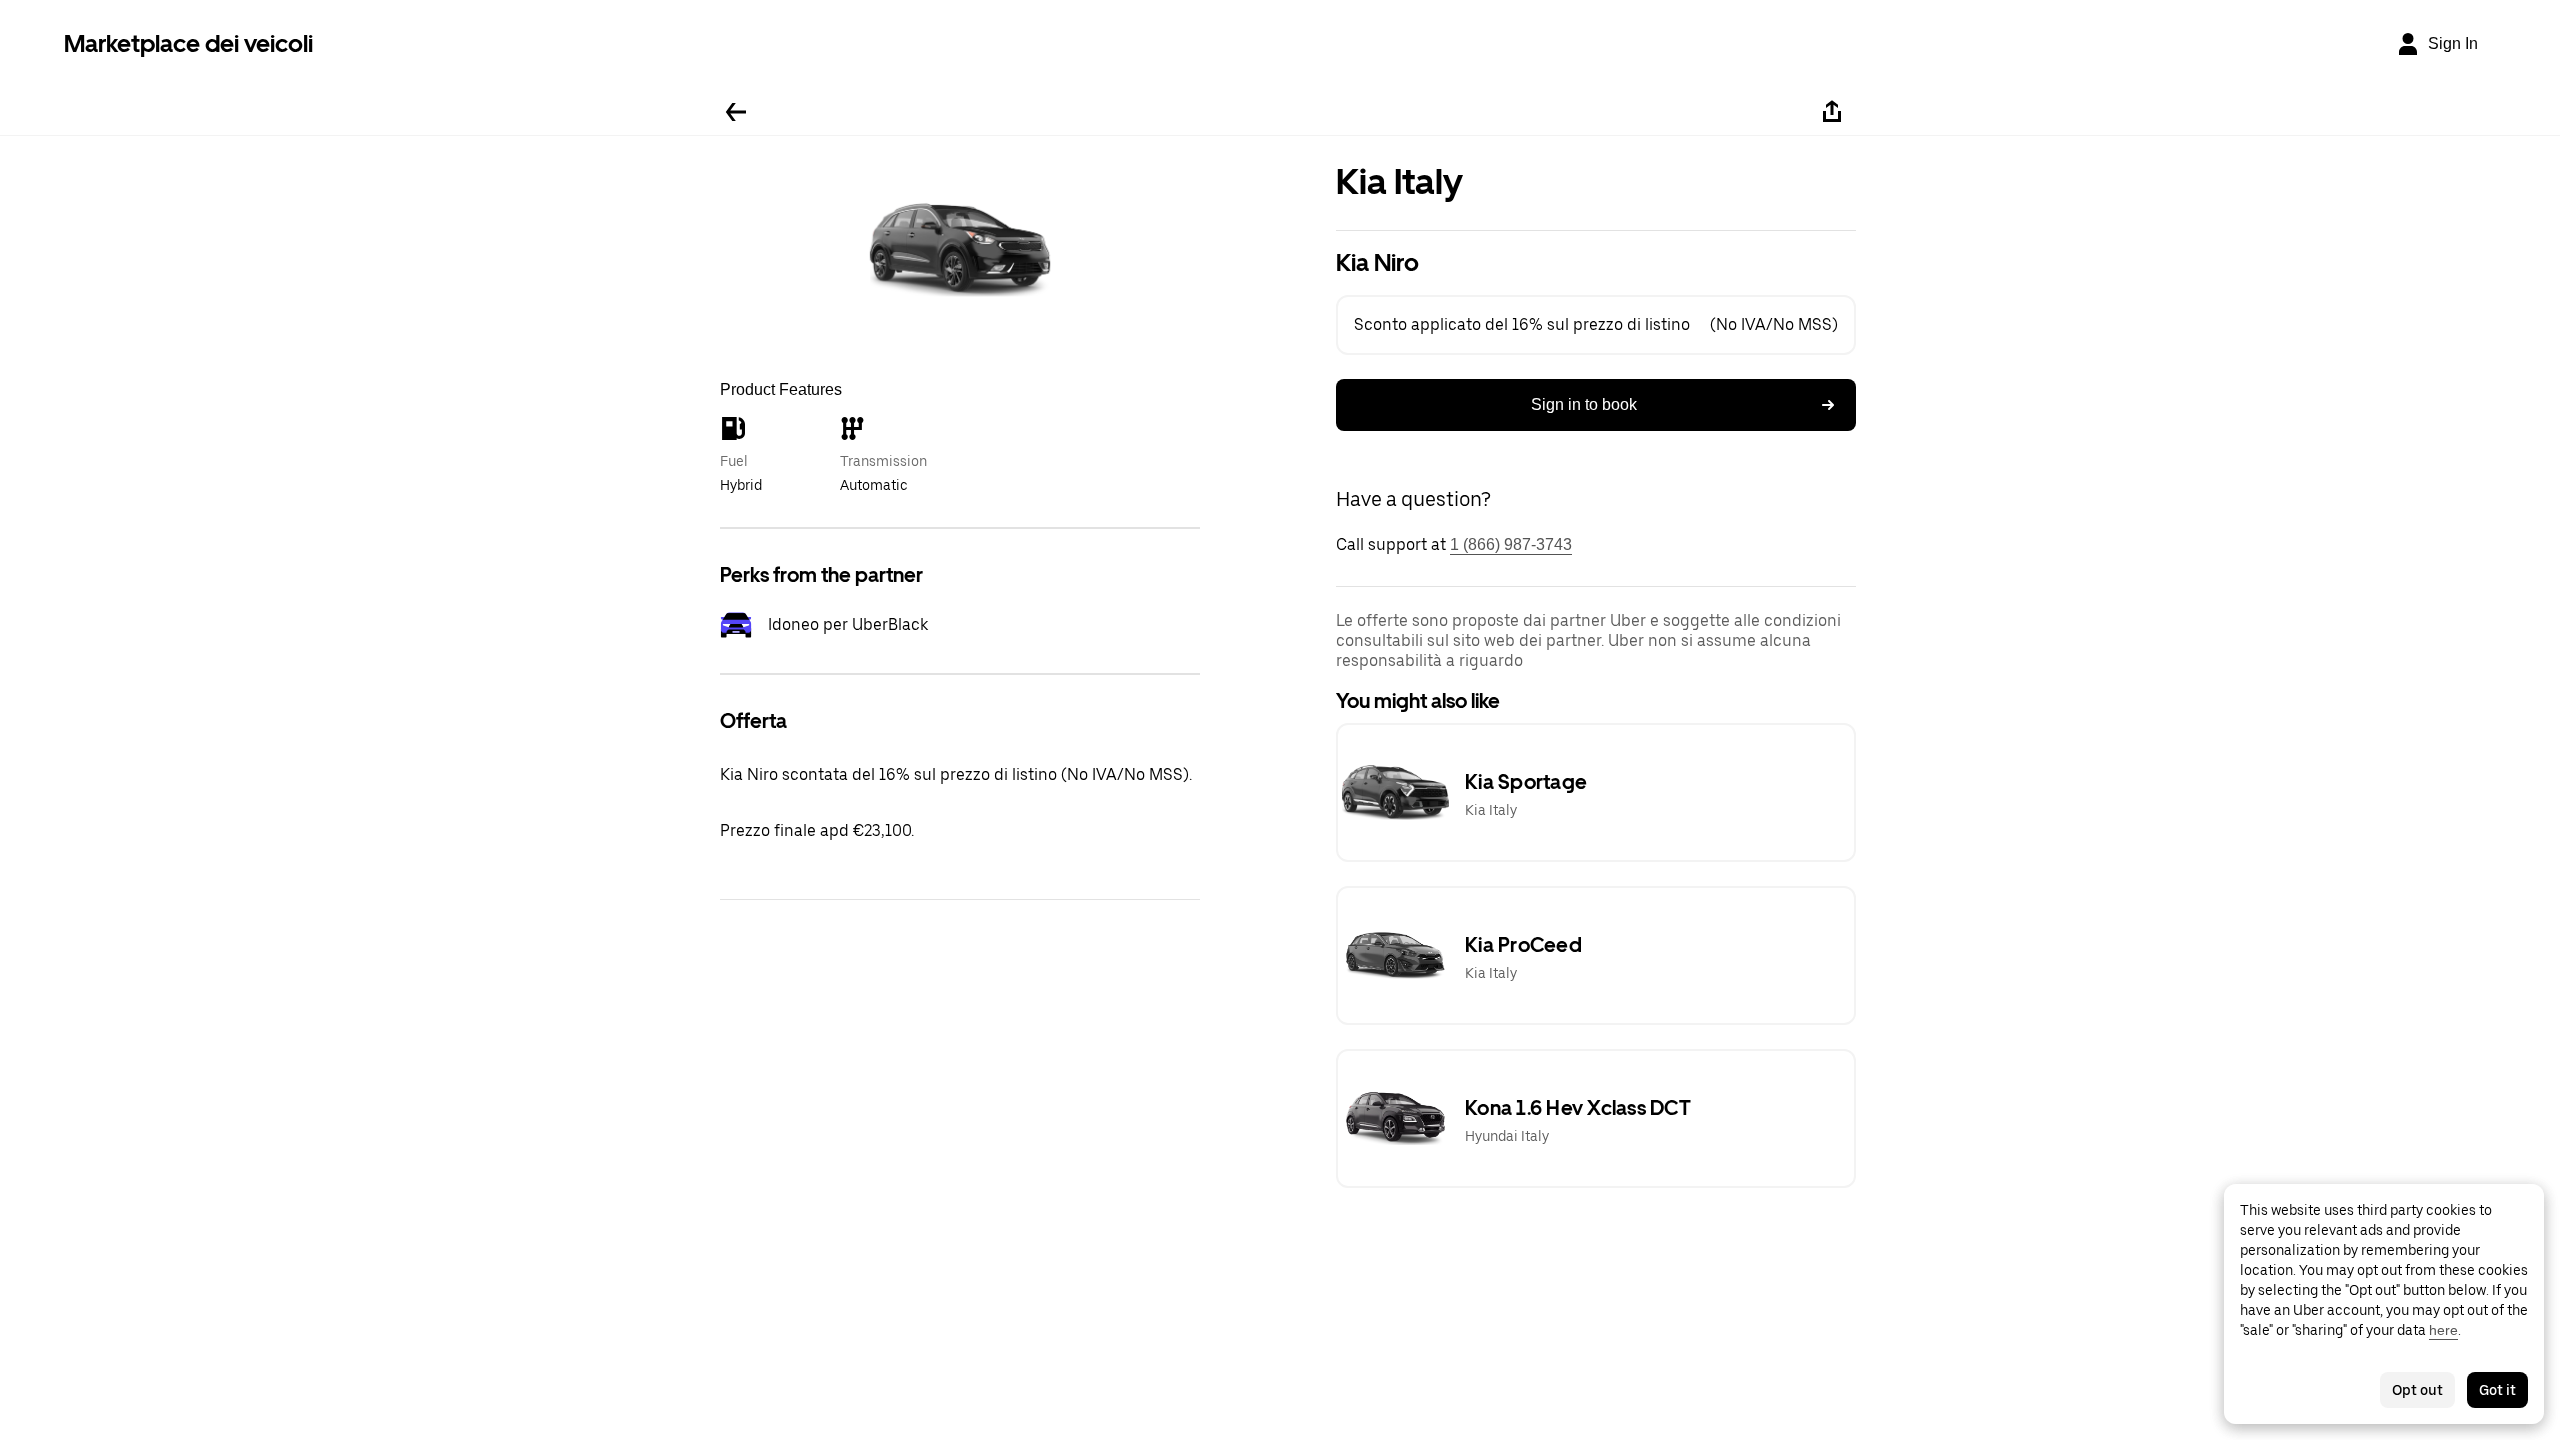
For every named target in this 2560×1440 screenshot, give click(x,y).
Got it (2497, 1390)
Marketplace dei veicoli (188, 43)
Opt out (2417, 1390)
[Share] (1832, 112)
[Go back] (736, 112)
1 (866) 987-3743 (1511, 544)
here (2443, 1330)
